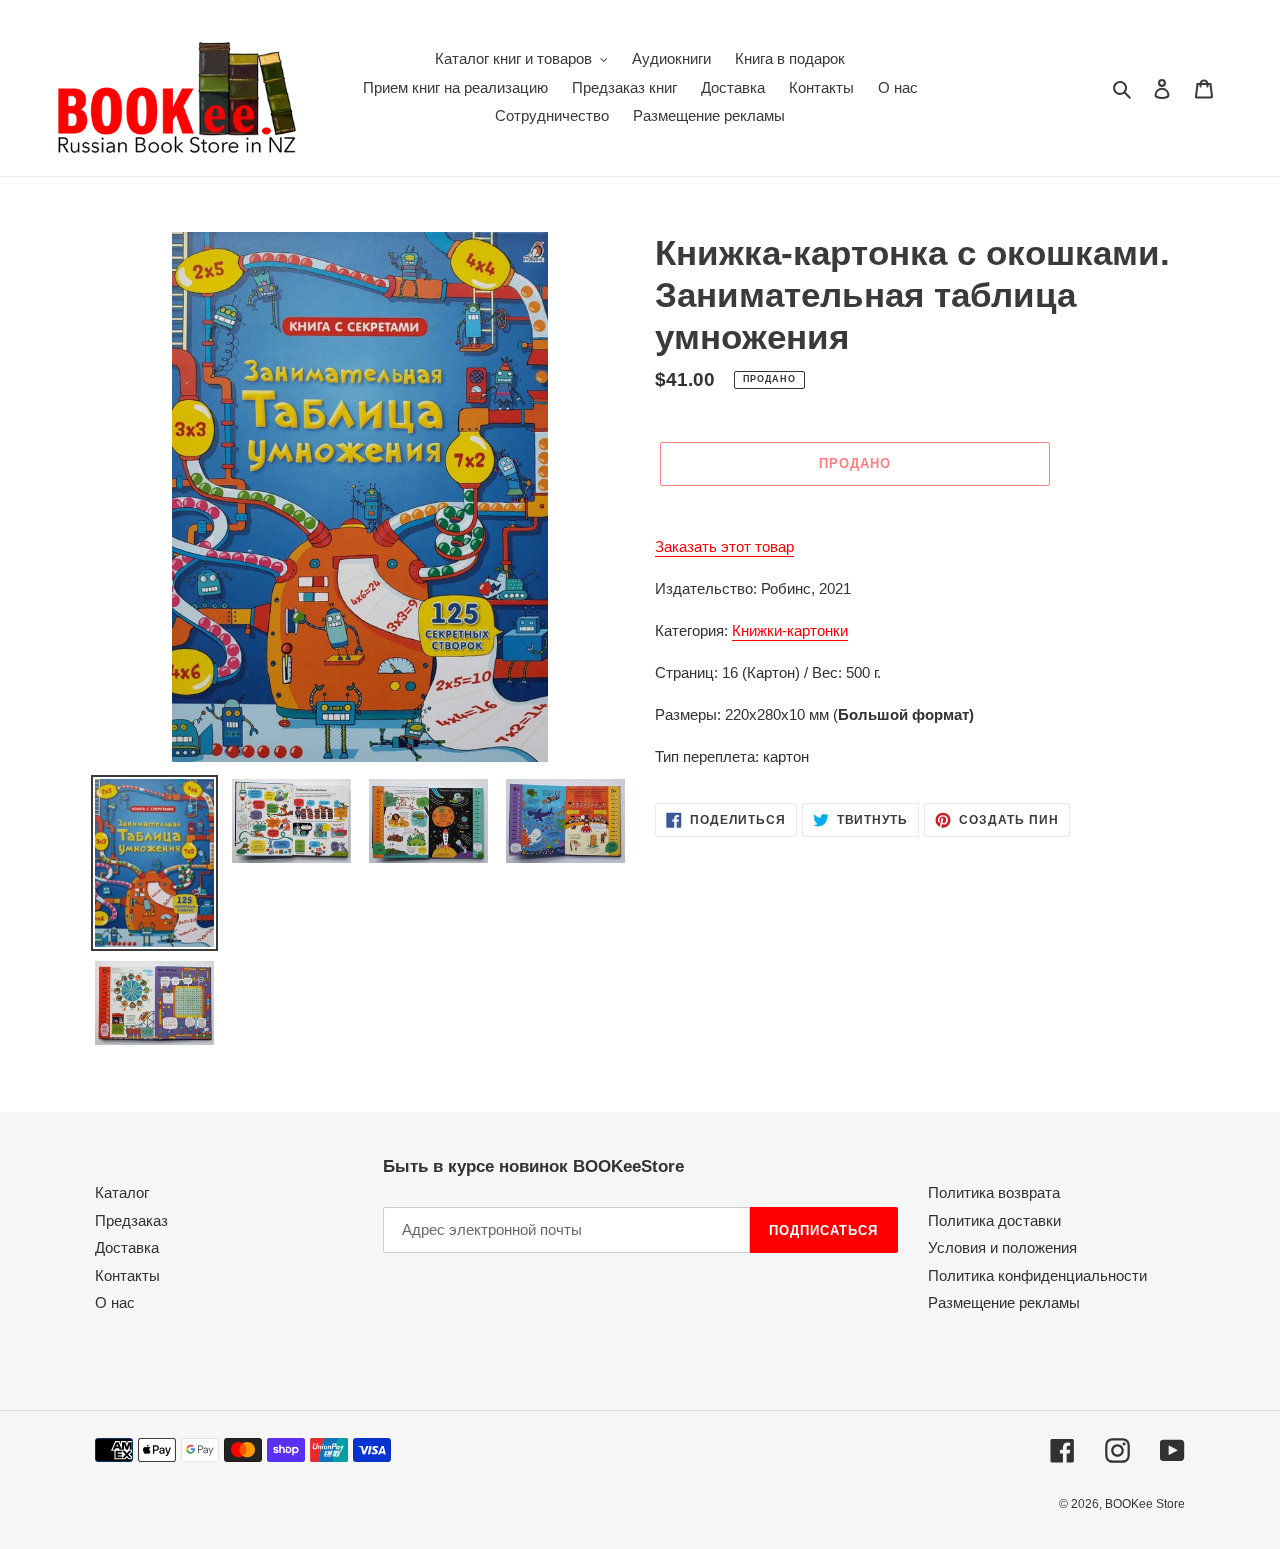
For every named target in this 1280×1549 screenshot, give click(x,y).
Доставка (127, 1247)
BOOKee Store (1145, 1504)
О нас (115, 1302)
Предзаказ (131, 1220)
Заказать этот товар (724, 546)
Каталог (122, 1192)
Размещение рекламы (1004, 1302)
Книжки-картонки (790, 630)
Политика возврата (994, 1192)
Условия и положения (1002, 1247)
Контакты (127, 1275)
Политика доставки (994, 1220)
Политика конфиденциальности (1037, 1275)
